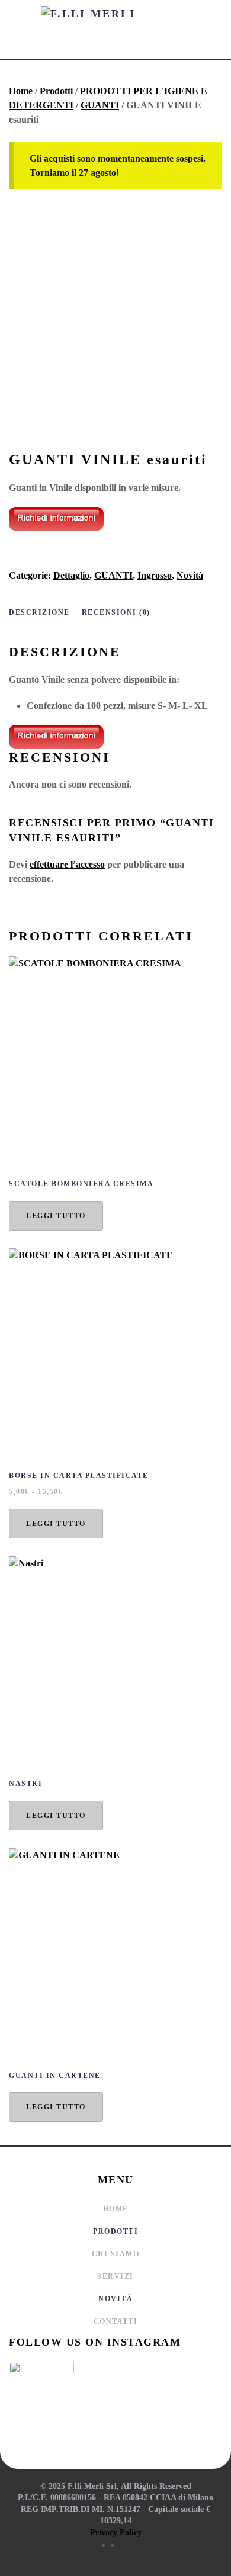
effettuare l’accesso (67, 864)
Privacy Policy (116, 2532)
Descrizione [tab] (39, 612)
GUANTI (100, 105)
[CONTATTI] (56, 518)
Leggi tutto (56, 1216)
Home (21, 91)
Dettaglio (71, 575)
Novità (190, 575)
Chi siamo (116, 2254)
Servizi (115, 2276)
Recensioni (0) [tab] (116, 612)
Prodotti (56, 91)
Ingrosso (155, 575)
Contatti (116, 2321)
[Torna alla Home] (115, 30)
